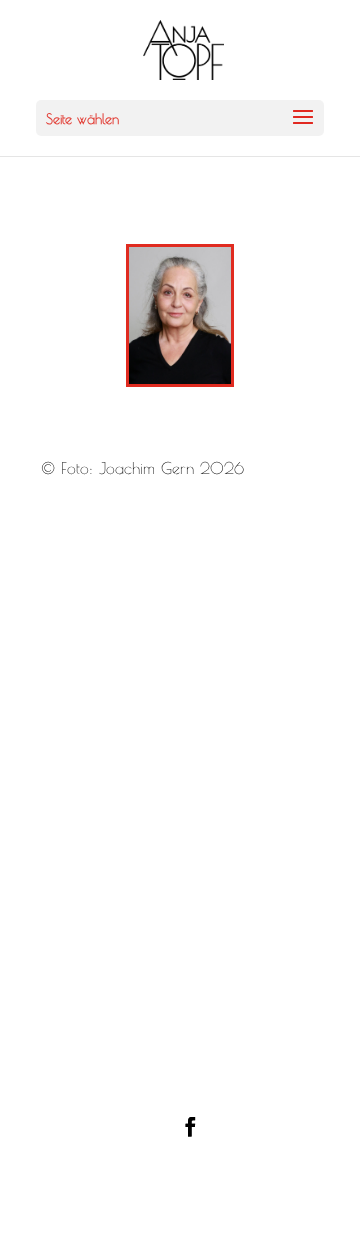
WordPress (232, 1201)
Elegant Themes (230, 1167)
